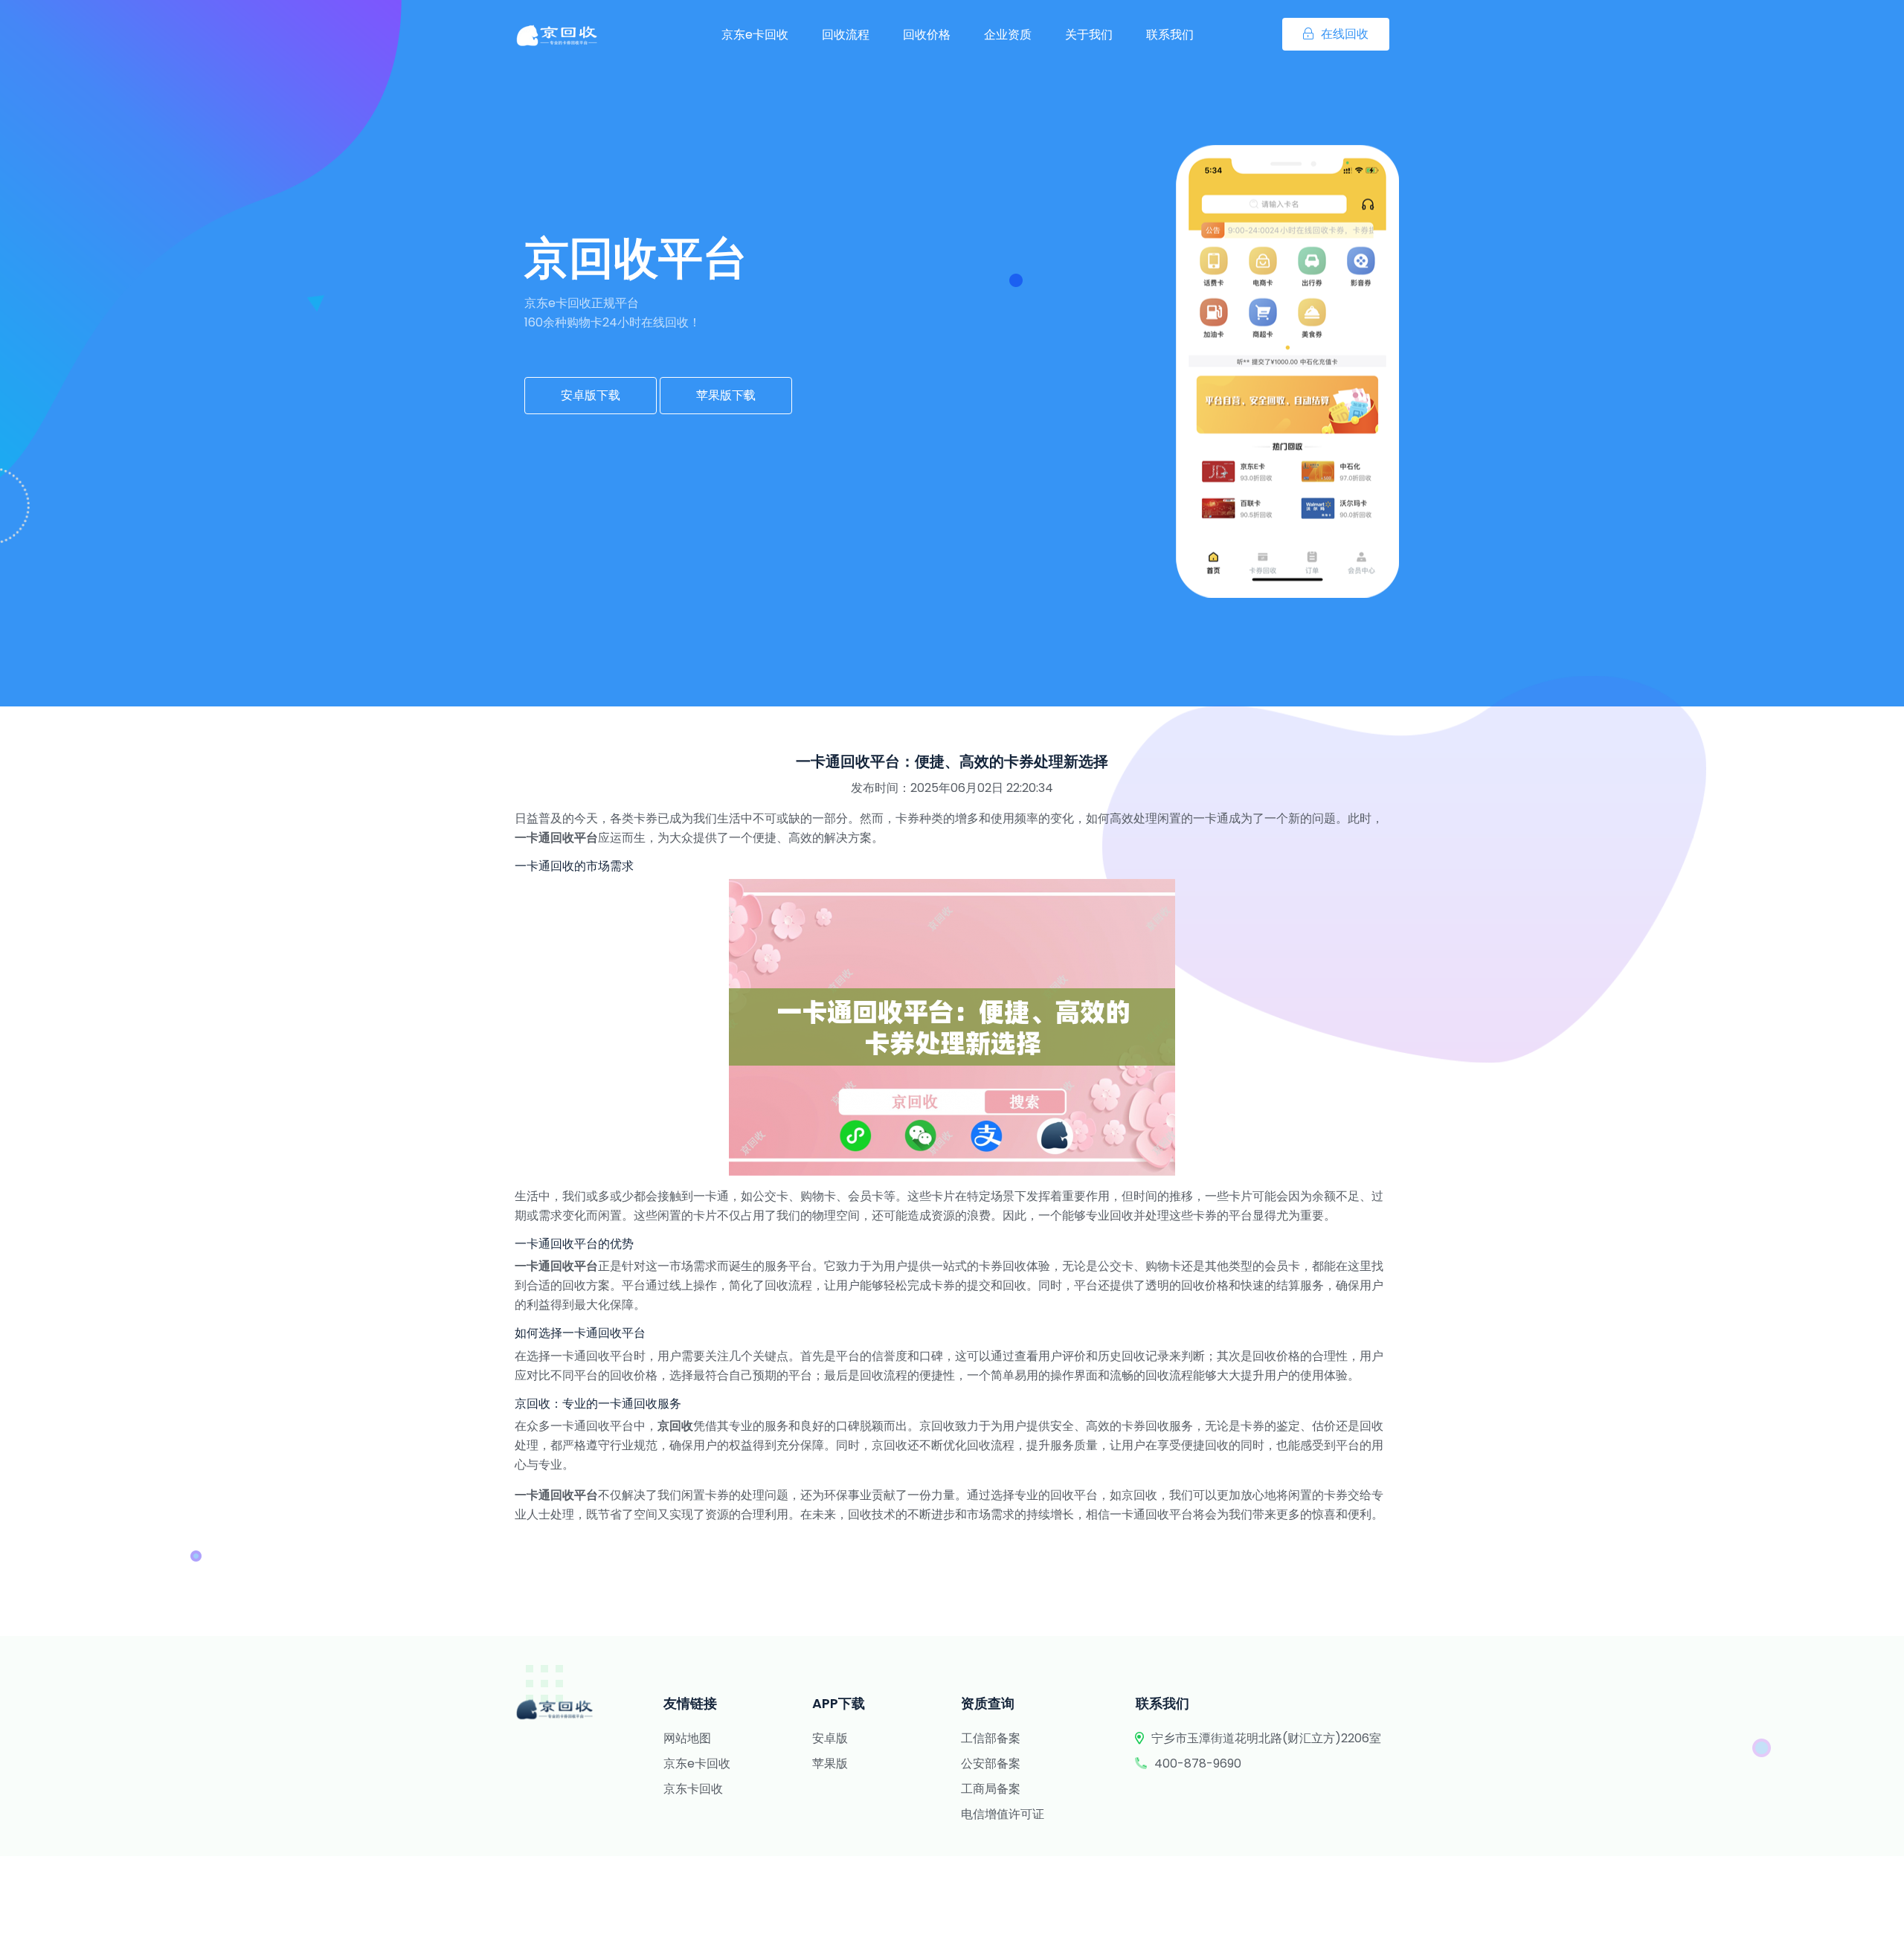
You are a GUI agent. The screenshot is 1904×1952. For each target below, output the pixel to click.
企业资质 (1008, 35)
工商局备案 (991, 1789)
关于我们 (1089, 35)
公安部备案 (991, 1763)
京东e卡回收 (755, 35)
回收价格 (927, 35)
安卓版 (830, 1738)
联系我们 (1170, 35)
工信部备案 (991, 1738)
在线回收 (1345, 34)
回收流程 (846, 35)
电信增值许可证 (1003, 1814)
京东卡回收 (693, 1789)
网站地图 (687, 1738)
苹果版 (830, 1763)
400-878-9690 (1198, 1763)
